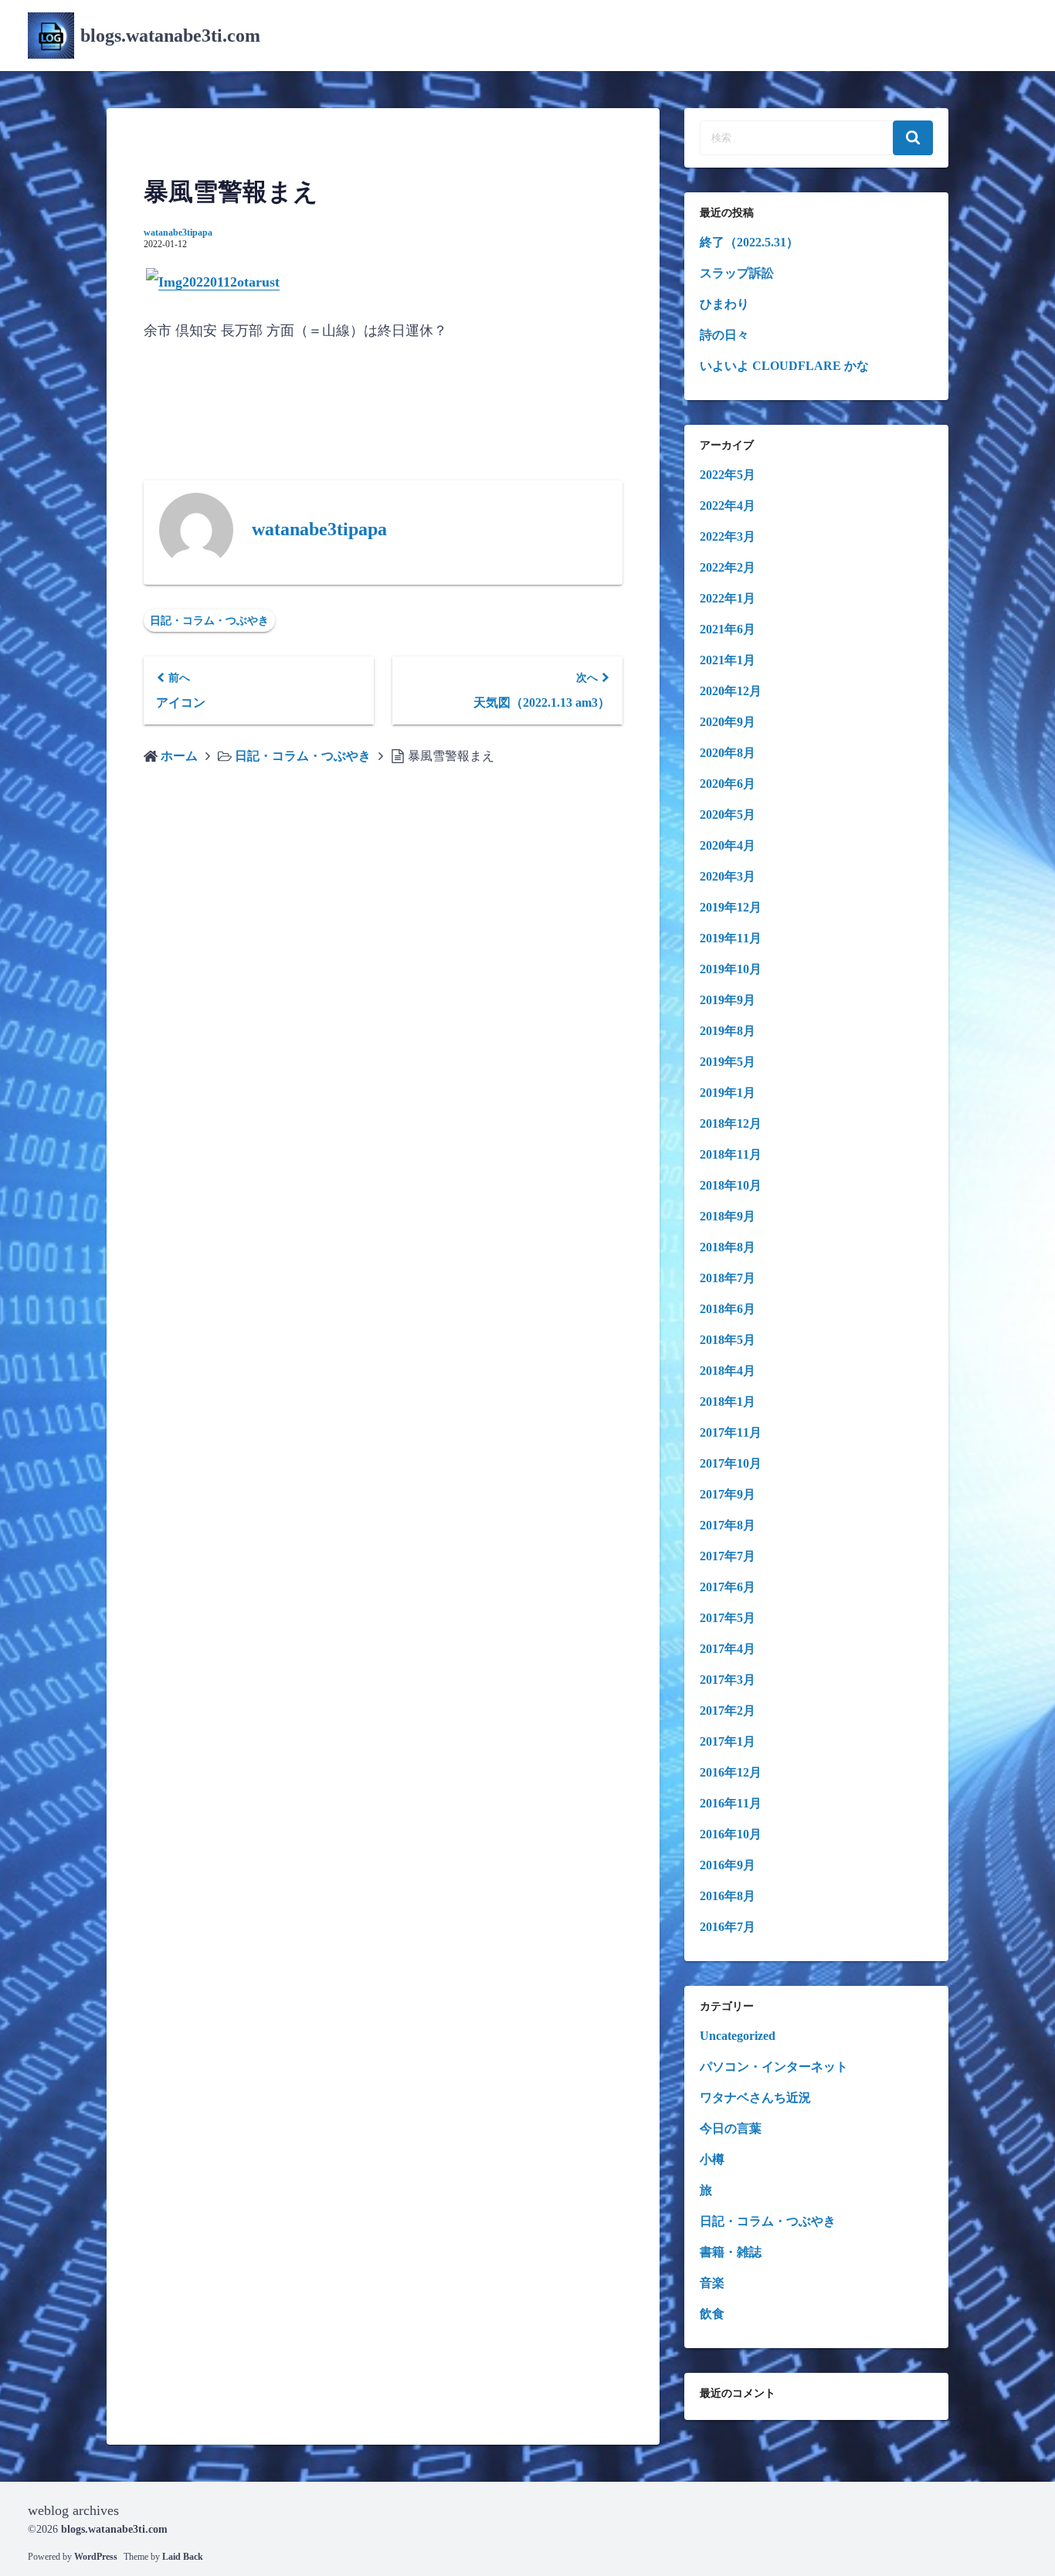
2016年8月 (728, 1896)
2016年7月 (728, 1927)
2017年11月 (731, 1432)
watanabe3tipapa (178, 232)
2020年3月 (728, 876)
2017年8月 (728, 1525)
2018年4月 (728, 1371)
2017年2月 (728, 1711)
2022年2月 (728, 567)
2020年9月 (728, 722)
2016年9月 (728, 1865)
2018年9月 (728, 1216)
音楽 (712, 2283)
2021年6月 (728, 629)
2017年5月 (728, 1618)
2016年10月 (731, 1834)
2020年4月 (728, 845)
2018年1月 (728, 1402)
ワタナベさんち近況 (755, 2097)
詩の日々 (724, 335)
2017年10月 (731, 1463)
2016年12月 (731, 1772)
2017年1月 (728, 1741)
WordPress (96, 2557)
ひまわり (724, 304)
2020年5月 (728, 815)
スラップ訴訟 (737, 273)
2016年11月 (731, 1803)
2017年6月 (728, 1587)
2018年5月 (728, 1340)
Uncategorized (738, 2036)
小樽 (712, 2159)
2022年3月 (728, 536)
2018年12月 (731, 1123)
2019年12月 (731, 907)
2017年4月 (728, 1649)
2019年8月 (728, 1031)
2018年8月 (728, 1247)
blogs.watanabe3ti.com (170, 36)
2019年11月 (731, 938)
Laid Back (183, 2557)
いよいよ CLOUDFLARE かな (784, 366)
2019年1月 (728, 1093)
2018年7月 (728, 1278)
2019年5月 (728, 1062)
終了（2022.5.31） (749, 242)
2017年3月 (728, 1680)
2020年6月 (728, 784)
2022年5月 (728, 475)
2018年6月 (728, 1309)
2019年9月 (728, 1000)
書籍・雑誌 (731, 2252)
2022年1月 (728, 598)
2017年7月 (728, 1556)
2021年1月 (728, 660)
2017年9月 (728, 1494)
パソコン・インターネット (774, 2067)
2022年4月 (728, 506)
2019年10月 (731, 969)
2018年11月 (731, 1154)
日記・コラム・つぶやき (209, 621)
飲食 (712, 2314)
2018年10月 (731, 1185)
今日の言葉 (731, 2128)
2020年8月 (728, 753)
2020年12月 (731, 691)
